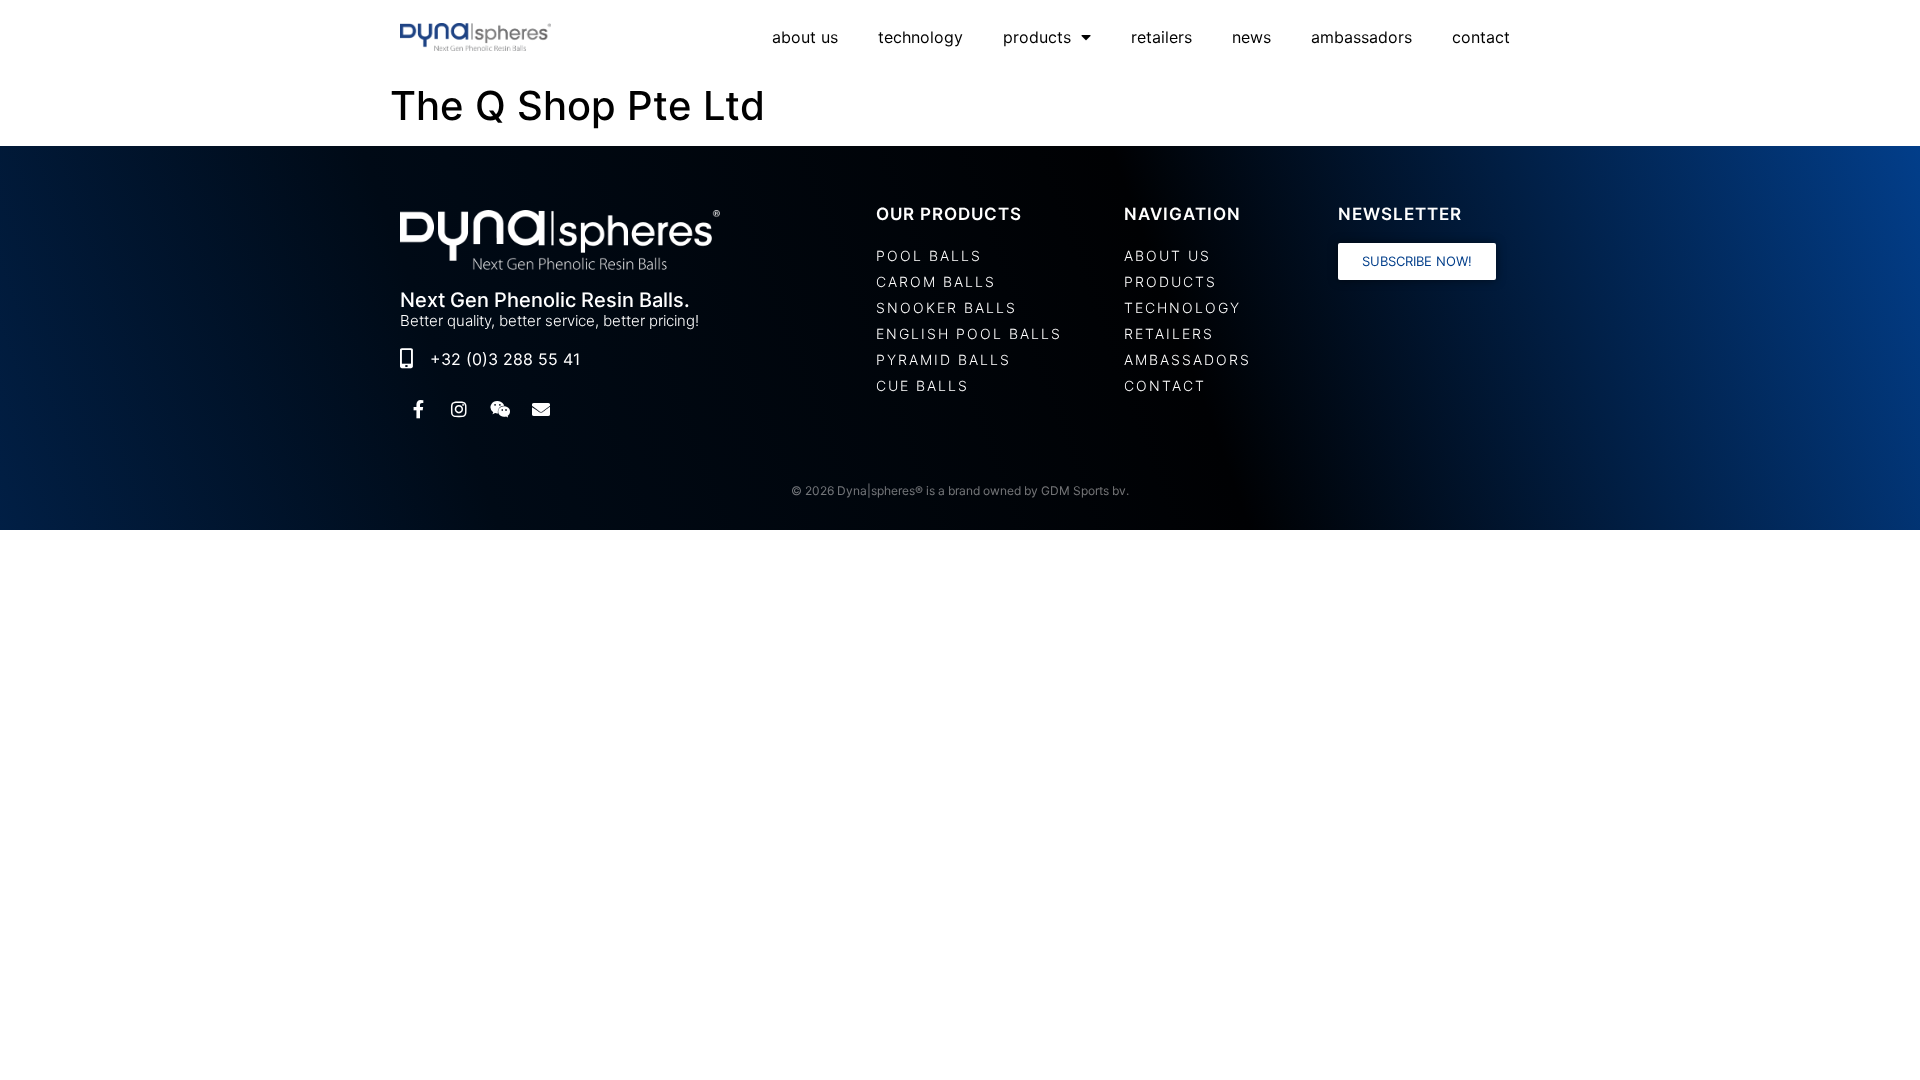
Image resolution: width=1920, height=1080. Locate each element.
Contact (1481, 37)
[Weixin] (500, 409)
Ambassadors (1361, 37)
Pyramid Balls (943, 359)
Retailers (1161, 37)
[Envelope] (541, 409)
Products (1037, 37)
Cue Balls (922, 385)
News (1251, 37)
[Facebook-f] (418, 409)
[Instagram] (459, 409)
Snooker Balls (946, 307)
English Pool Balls (969, 333)
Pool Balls (929, 255)
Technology (920, 37)
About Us (805, 37)
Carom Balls (936, 281)
